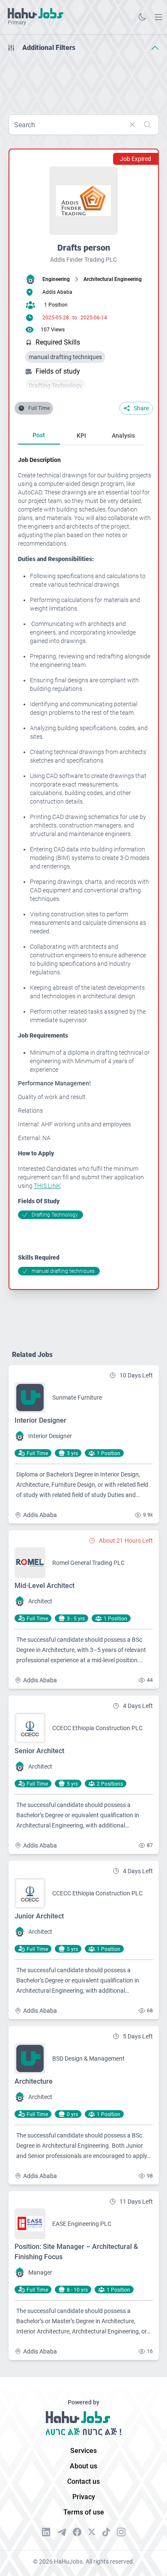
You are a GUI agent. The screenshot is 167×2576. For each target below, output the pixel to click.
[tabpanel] (85, 865)
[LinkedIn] (46, 2532)
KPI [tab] (81, 436)
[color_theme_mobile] (142, 17)
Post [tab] (39, 435)
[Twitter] (92, 2532)
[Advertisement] (83, 80)
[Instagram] (121, 2532)
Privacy (84, 2497)
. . (158, 17)
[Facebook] (77, 2532)
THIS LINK (47, 1186)
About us (83, 2466)
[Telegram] (62, 2532)
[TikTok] (106, 2532)
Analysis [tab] (123, 436)
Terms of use (84, 2512)
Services (83, 2451)
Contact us (83, 2481)
